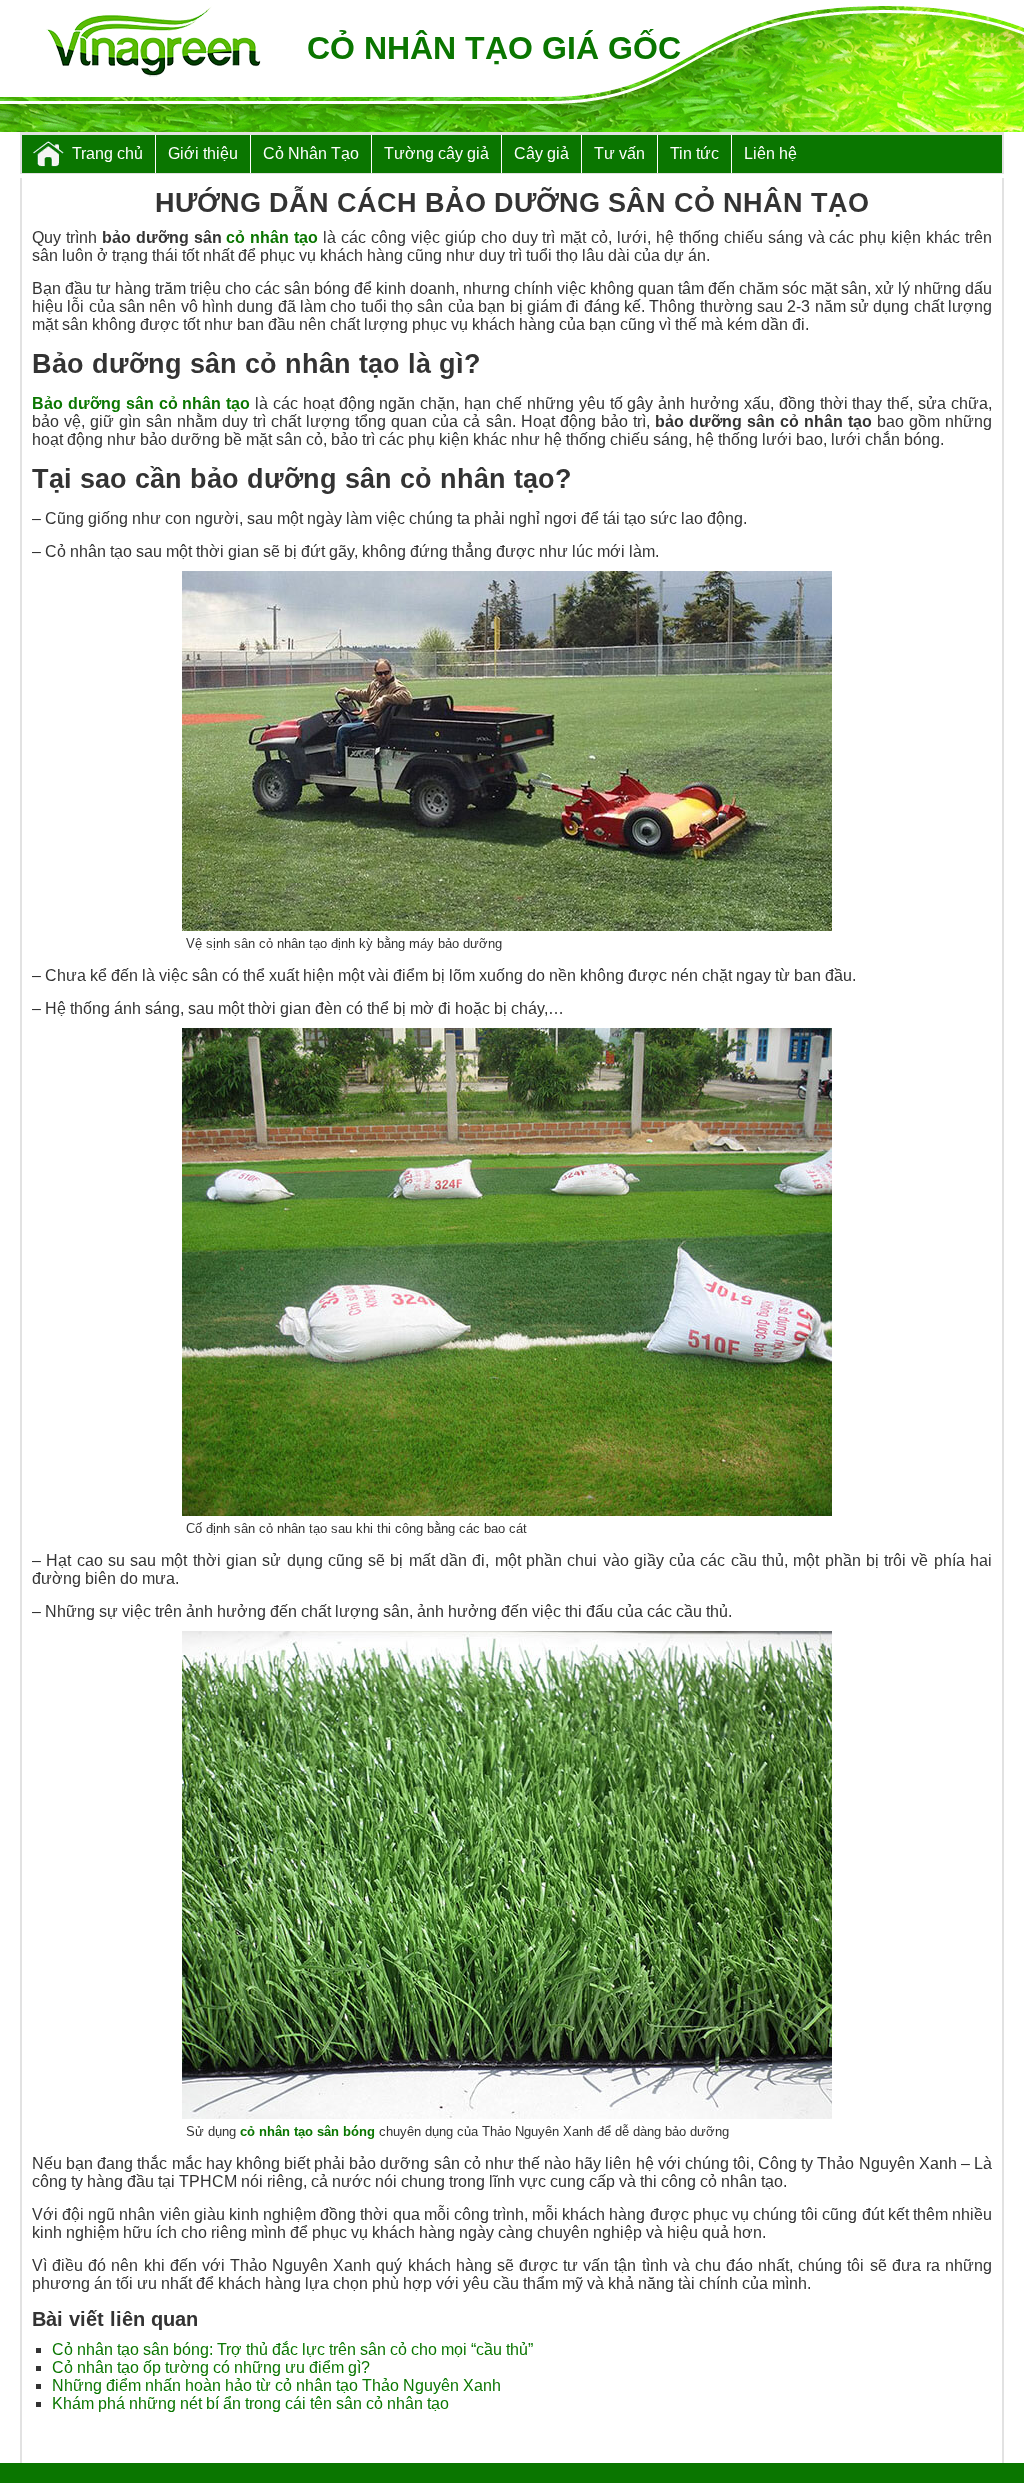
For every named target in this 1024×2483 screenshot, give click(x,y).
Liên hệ (770, 153)
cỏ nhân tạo (272, 237)
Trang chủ (107, 153)
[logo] (153, 43)
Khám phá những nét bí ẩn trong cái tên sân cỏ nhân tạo (250, 2403)
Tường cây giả (436, 153)
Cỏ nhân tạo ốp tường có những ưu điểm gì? (211, 2367)
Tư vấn (619, 153)
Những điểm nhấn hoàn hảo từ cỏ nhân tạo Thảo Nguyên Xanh (276, 2385)
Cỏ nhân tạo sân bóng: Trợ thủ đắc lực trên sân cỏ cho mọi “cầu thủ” (292, 2349)
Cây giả (541, 153)
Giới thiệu (203, 153)
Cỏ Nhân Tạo (311, 153)
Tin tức (694, 153)
